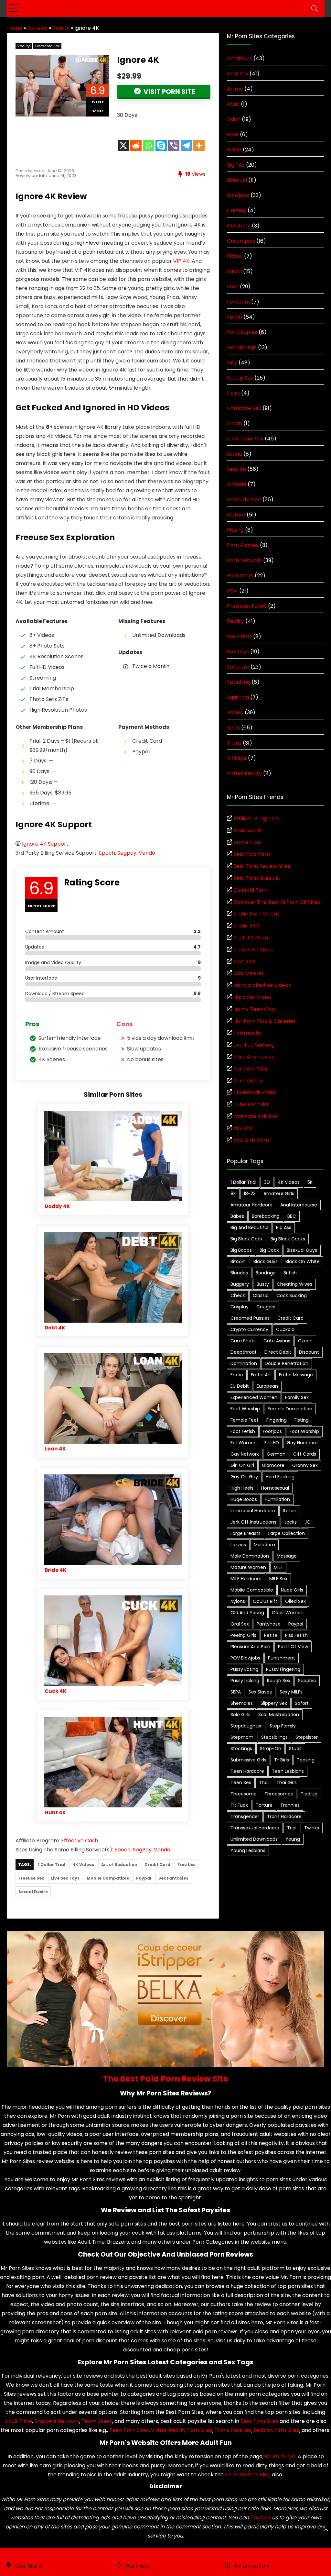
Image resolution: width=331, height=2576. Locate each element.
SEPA (236, 1692)
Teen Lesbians (288, 1771)
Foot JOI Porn (251, 938)
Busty (263, 1284)
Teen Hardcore (247, 1771)
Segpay (127, 853)
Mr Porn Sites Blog (248, 2475)
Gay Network (245, 1454)
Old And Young (247, 1613)
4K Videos (83, 1865)
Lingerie (237, 484)
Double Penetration (287, 1363)
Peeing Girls (243, 1635)
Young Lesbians (248, 1850)
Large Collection (287, 1533)
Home (15, 28)
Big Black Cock (247, 1239)
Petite (271, 1635)
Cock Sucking (292, 1295)
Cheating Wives (294, 1284)
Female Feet (245, 1420)
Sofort (302, 1703)
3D (267, 1182)
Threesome (244, 1794)
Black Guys (266, 1261)
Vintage (237, 758)
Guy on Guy (244, 1477)
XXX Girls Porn (251, 1140)
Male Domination (250, 1556)
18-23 (250, 1194)
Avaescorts (248, 831)
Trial (292, 1828)
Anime (235, 89)
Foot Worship (304, 1431)
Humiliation (277, 1499)
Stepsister (307, 1737)
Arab (233, 104)
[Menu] (14, 9)
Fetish (235, 317)
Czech (305, 1341)
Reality (61, 28)
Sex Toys (238, 652)
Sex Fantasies (173, 1878)
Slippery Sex (274, 1703)
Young (293, 1839)
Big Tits (236, 165)
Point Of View (293, 1647)
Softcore (238, 667)
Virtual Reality (244, 773)
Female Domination (290, 1409)
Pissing (235, 530)
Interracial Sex (245, 439)
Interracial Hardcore (253, 1511)
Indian (235, 423)
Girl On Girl (242, 1465)
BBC (292, 1216)
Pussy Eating (244, 1669)
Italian (290, 1511)
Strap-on (271, 1749)
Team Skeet (97, 2421)
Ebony (235, 256)
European (267, 1386)
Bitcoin (238, 1261)
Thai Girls (287, 1782)
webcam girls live (255, 1116)
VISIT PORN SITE (169, 92)
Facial (234, 271)
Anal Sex (238, 74)
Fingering (277, 1420)
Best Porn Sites (259, 2421)
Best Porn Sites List (257, 878)
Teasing (306, 1760)
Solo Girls (240, 1715)
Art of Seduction (119, 1865)
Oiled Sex (295, 1601)
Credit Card (157, 1865)
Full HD (272, 1443)
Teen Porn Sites (129, 2430)
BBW (233, 134)
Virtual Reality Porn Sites (182, 2430)
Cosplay (240, 1307)
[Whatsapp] (149, 145)
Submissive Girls (248, 1760)
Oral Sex (240, 1624)
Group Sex (240, 378)
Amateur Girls (279, 1194)
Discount (309, 1352)
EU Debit (240, 1386)
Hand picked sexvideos (262, 985)
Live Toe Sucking (254, 1045)
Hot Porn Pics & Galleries (265, 1021)
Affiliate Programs (256, 819)
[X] (123, 145)
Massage (287, 1556)
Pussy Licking (245, 1681)
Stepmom (242, 1737)
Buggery (240, 1284)
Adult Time (18, 2421)
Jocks (290, 1522)
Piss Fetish (296, 1635)
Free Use (187, 1865)
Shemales (242, 1703)
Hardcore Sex (47, 46)
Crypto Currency (249, 1329)
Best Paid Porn (252, 854)
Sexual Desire (33, 1892)
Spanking (239, 682)
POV (232, 591)
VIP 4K (181, 261)
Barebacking (266, 1216)
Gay (232, 363)
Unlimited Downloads (254, 1839)
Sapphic (307, 1681)
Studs (295, 1749)
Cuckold (285, 1329)
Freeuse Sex (31, 1878)
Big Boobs (241, 1250)
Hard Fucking (280, 1477)
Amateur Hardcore (251, 1205)
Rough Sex (279, 1681)
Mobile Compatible (108, 1878)
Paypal (144, 1878)
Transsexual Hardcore (255, 1828)
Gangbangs (242, 347)
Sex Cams (239, 636)
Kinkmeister (248, 1033)
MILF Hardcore (246, 1579)
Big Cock (269, 1250)
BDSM (234, 150)
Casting (237, 211)
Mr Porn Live (280, 2456)
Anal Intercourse (299, 1205)
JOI (308, 1522)
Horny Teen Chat (255, 1009)
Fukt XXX (244, 962)
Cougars (266, 1307)
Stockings (241, 1749)
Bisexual (237, 180)
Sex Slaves (260, 1692)
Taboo (235, 712)
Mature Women (248, 1567)
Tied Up (309, 1794)
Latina (235, 454)
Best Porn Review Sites (262, 866)
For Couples (242, 332)
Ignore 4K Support (45, 844)
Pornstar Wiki (250, 1069)
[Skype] (161, 145)
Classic (261, 1295)
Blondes (239, 1273)
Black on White (303, 1261)
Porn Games (243, 545)
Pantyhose (269, 1624)
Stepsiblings (274, 1737)
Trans (234, 743)
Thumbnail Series (255, 1092)
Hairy (233, 393)
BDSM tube (247, 843)
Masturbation (244, 500)
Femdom (238, 302)
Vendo (147, 853)
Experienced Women (254, 1397)
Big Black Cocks (288, 1239)
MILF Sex (278, 1579)
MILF (278, 1567)
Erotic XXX (246, 926)
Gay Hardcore (302, 1443)
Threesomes (279, 1794)
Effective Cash (80, 1841)
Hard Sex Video (252, 997)
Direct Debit (278, 1352)
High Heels (242, 1488)
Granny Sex (305, 1465)
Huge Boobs (244, 1499)
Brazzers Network (57, 2421)
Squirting (238, 697)
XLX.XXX (243, 1128)
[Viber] (174, 145)
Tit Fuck (239, 1805)
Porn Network (244, 560)
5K (310, 1182)
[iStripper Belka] (165, 1935)
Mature (236, 515)
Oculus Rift (265, 1601)
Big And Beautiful (249, 1227)
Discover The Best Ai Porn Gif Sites (277, 902)
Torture (264, 1805)
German (276, 1454)
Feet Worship (245, 1409)
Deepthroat (244, 1352)
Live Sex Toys (65, 1878)
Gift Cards (305, 1454)
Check (238, 1295)
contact (260, 2518)
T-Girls (282, 1760)
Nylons (238, 1601)
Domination (244, 1363)
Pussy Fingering (283, 1669)
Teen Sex (241, 1782)
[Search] (315, 9)
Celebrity (239, 226)
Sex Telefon (248, 1081)
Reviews (37, 28)
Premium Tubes (247, 606)
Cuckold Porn (250, 890)
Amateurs (240, 58)
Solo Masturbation (279, 1715)
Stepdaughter (246, 1726)
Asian (234, 119)
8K (233, 1194)
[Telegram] (186, 145)
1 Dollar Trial (52, 1865)
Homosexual (275, 1488)
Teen (233, 728)
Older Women (288, 1613)
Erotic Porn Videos (256, 914)
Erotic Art (261, 1375)
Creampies (241, 241)
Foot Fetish (243, 1431)
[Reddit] (136, 145)
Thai (264, 1782)
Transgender (245, 1816)
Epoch (107, 853)
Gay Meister (249, 973)
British (290, 1273)
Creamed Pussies (250, 1318)
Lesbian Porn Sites (277, 2430)
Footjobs (272, 1431)
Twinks (312, 1828)
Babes (237, 1216)
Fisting (302, 1420)
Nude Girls (292, 1590)
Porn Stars (240, 576)
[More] (199, 145)
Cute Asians (277, 1341)
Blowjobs (238, 195)
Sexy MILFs (291, 1692)
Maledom (264, 1545)
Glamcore (273, 1465)
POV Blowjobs (245, 1658)
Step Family (283, 1726)
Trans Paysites (233, 2430)
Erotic (237, 1375)
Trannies (290, 1805)
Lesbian (236, 469)
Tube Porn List (251, 1104)
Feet (233, 287)
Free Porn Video (254, 950)
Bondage (266, 1273)
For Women (244, 1443)
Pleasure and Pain (250, 1647)
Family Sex (297, 1397)
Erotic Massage (296, 1375)
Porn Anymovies (254, 1057)
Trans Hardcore (284, 1816)
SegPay (142, 1850)
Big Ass (284, 1227)
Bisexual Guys (302, 1250)
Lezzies (238, 1545)
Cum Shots (243, 1341)
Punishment (282, 1658)
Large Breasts (246, 1533)
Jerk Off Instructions (253, 1522)
